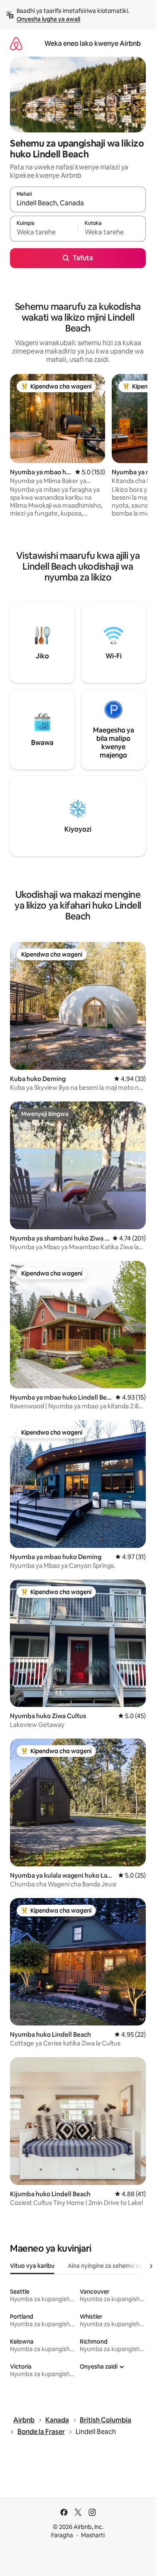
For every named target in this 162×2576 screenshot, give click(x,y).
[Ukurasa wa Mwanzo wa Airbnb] (16, 44)
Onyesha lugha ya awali (48, 19)
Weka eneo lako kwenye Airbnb (93, 44)
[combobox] (78, 203)
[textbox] (44, 232)
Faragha (62, 2535)
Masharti (93, 2535)
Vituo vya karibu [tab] (32, 2266)
